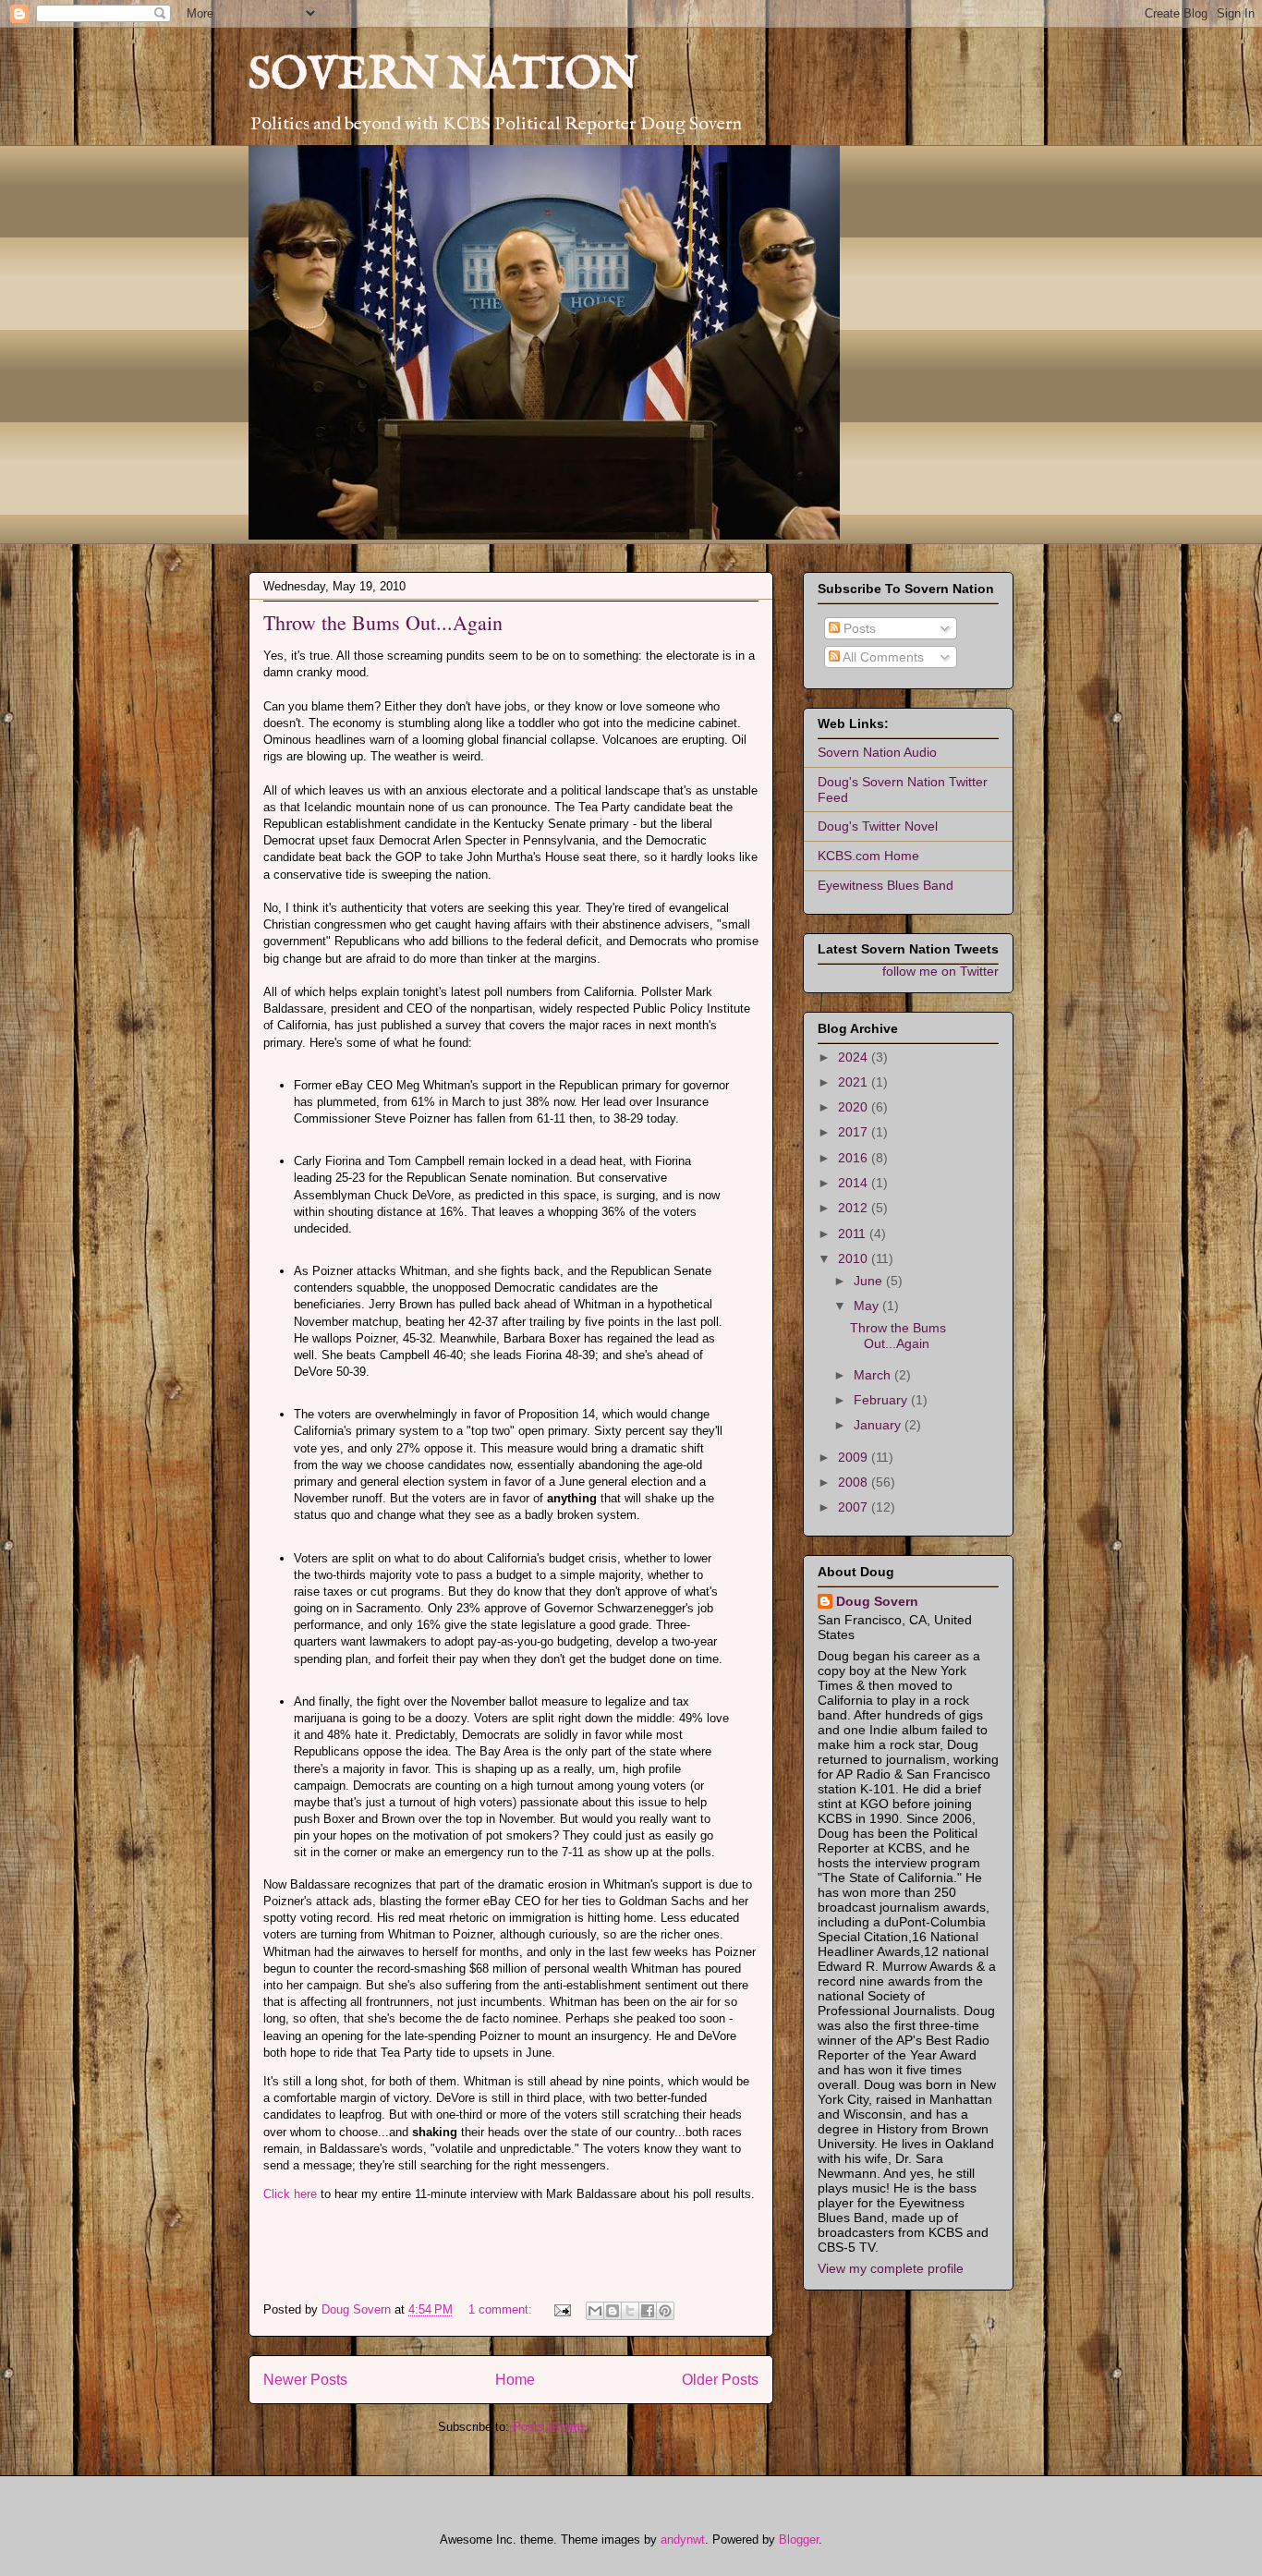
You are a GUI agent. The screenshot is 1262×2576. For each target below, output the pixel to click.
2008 (855, 1482)
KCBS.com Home (868, 856)
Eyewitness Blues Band (886, 885)
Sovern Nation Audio (877, 752)
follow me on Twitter (940, 971)
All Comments (882, 657)
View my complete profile (891, 2268)
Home (515, 2380)
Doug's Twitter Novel (878, 826)
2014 (855, 1183)
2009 (855, 1457)
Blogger (799, 2540)
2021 (855, 1082)
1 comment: (502, 2309)
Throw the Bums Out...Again (383, 622)
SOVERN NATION (443, 76)
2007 (855, 1507)
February (882, 1400)
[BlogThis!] (613, 2311)
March (874, 1375)
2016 (855, 1158)
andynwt (683, 2540)
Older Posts (720, 2380)
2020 (855, 1107)
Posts (858, 628)
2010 (855, 1258)
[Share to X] (630, 2311)
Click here (292, 2194)
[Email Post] (561, 2309)
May (868, 1306)
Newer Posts (305, 2380)
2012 (855, 1208)
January (879, 1425)
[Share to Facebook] (648, 2311)
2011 (854, 1233)
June (870, 1281)
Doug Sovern (877, 1601)
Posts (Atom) (548, 2427)
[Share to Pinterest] (665, 2311)
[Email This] (595, 2311)
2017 (855, 1132)
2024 (855, 1057)
